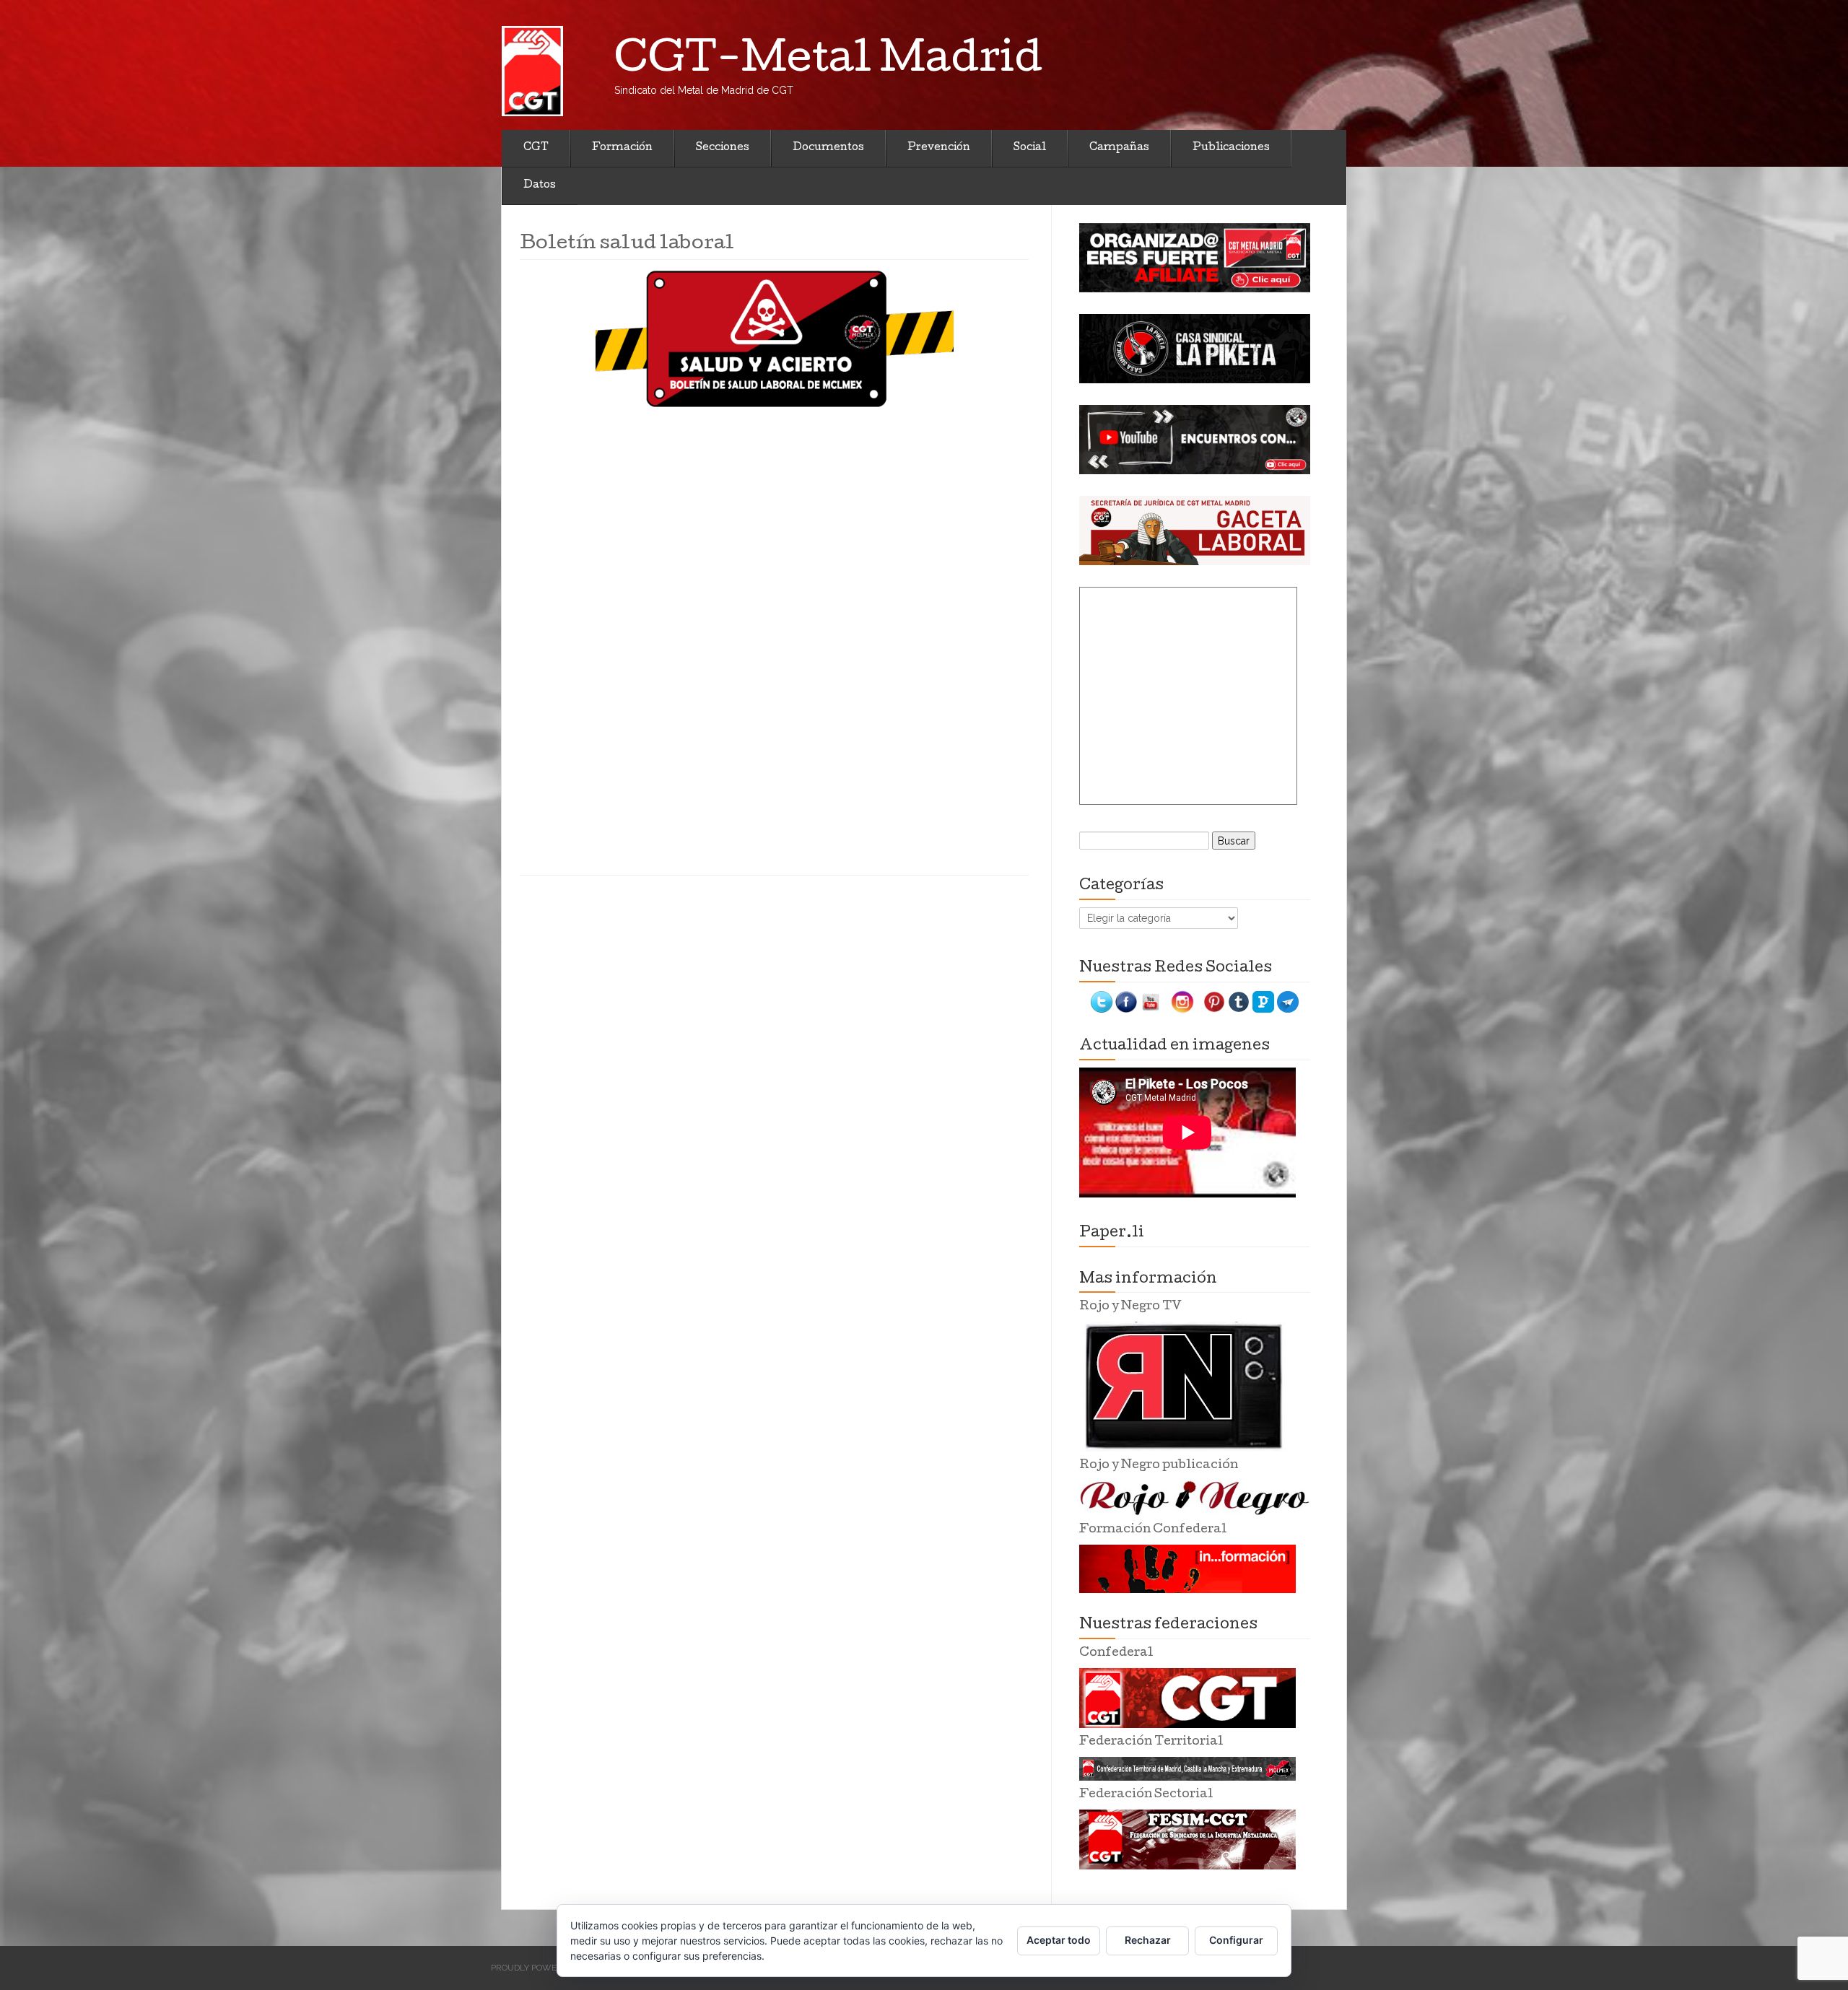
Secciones (723, 148)
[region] (1195, 258)
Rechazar (1148, 1940)
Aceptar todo (1059, 1940)
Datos (540, 186)
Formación (622, 148)
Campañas (1119, 148)
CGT (536, 148)
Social (1030, 148)
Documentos (828, 148)
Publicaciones (1231, 148)
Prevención (939, 148)
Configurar (1236, 1940)
